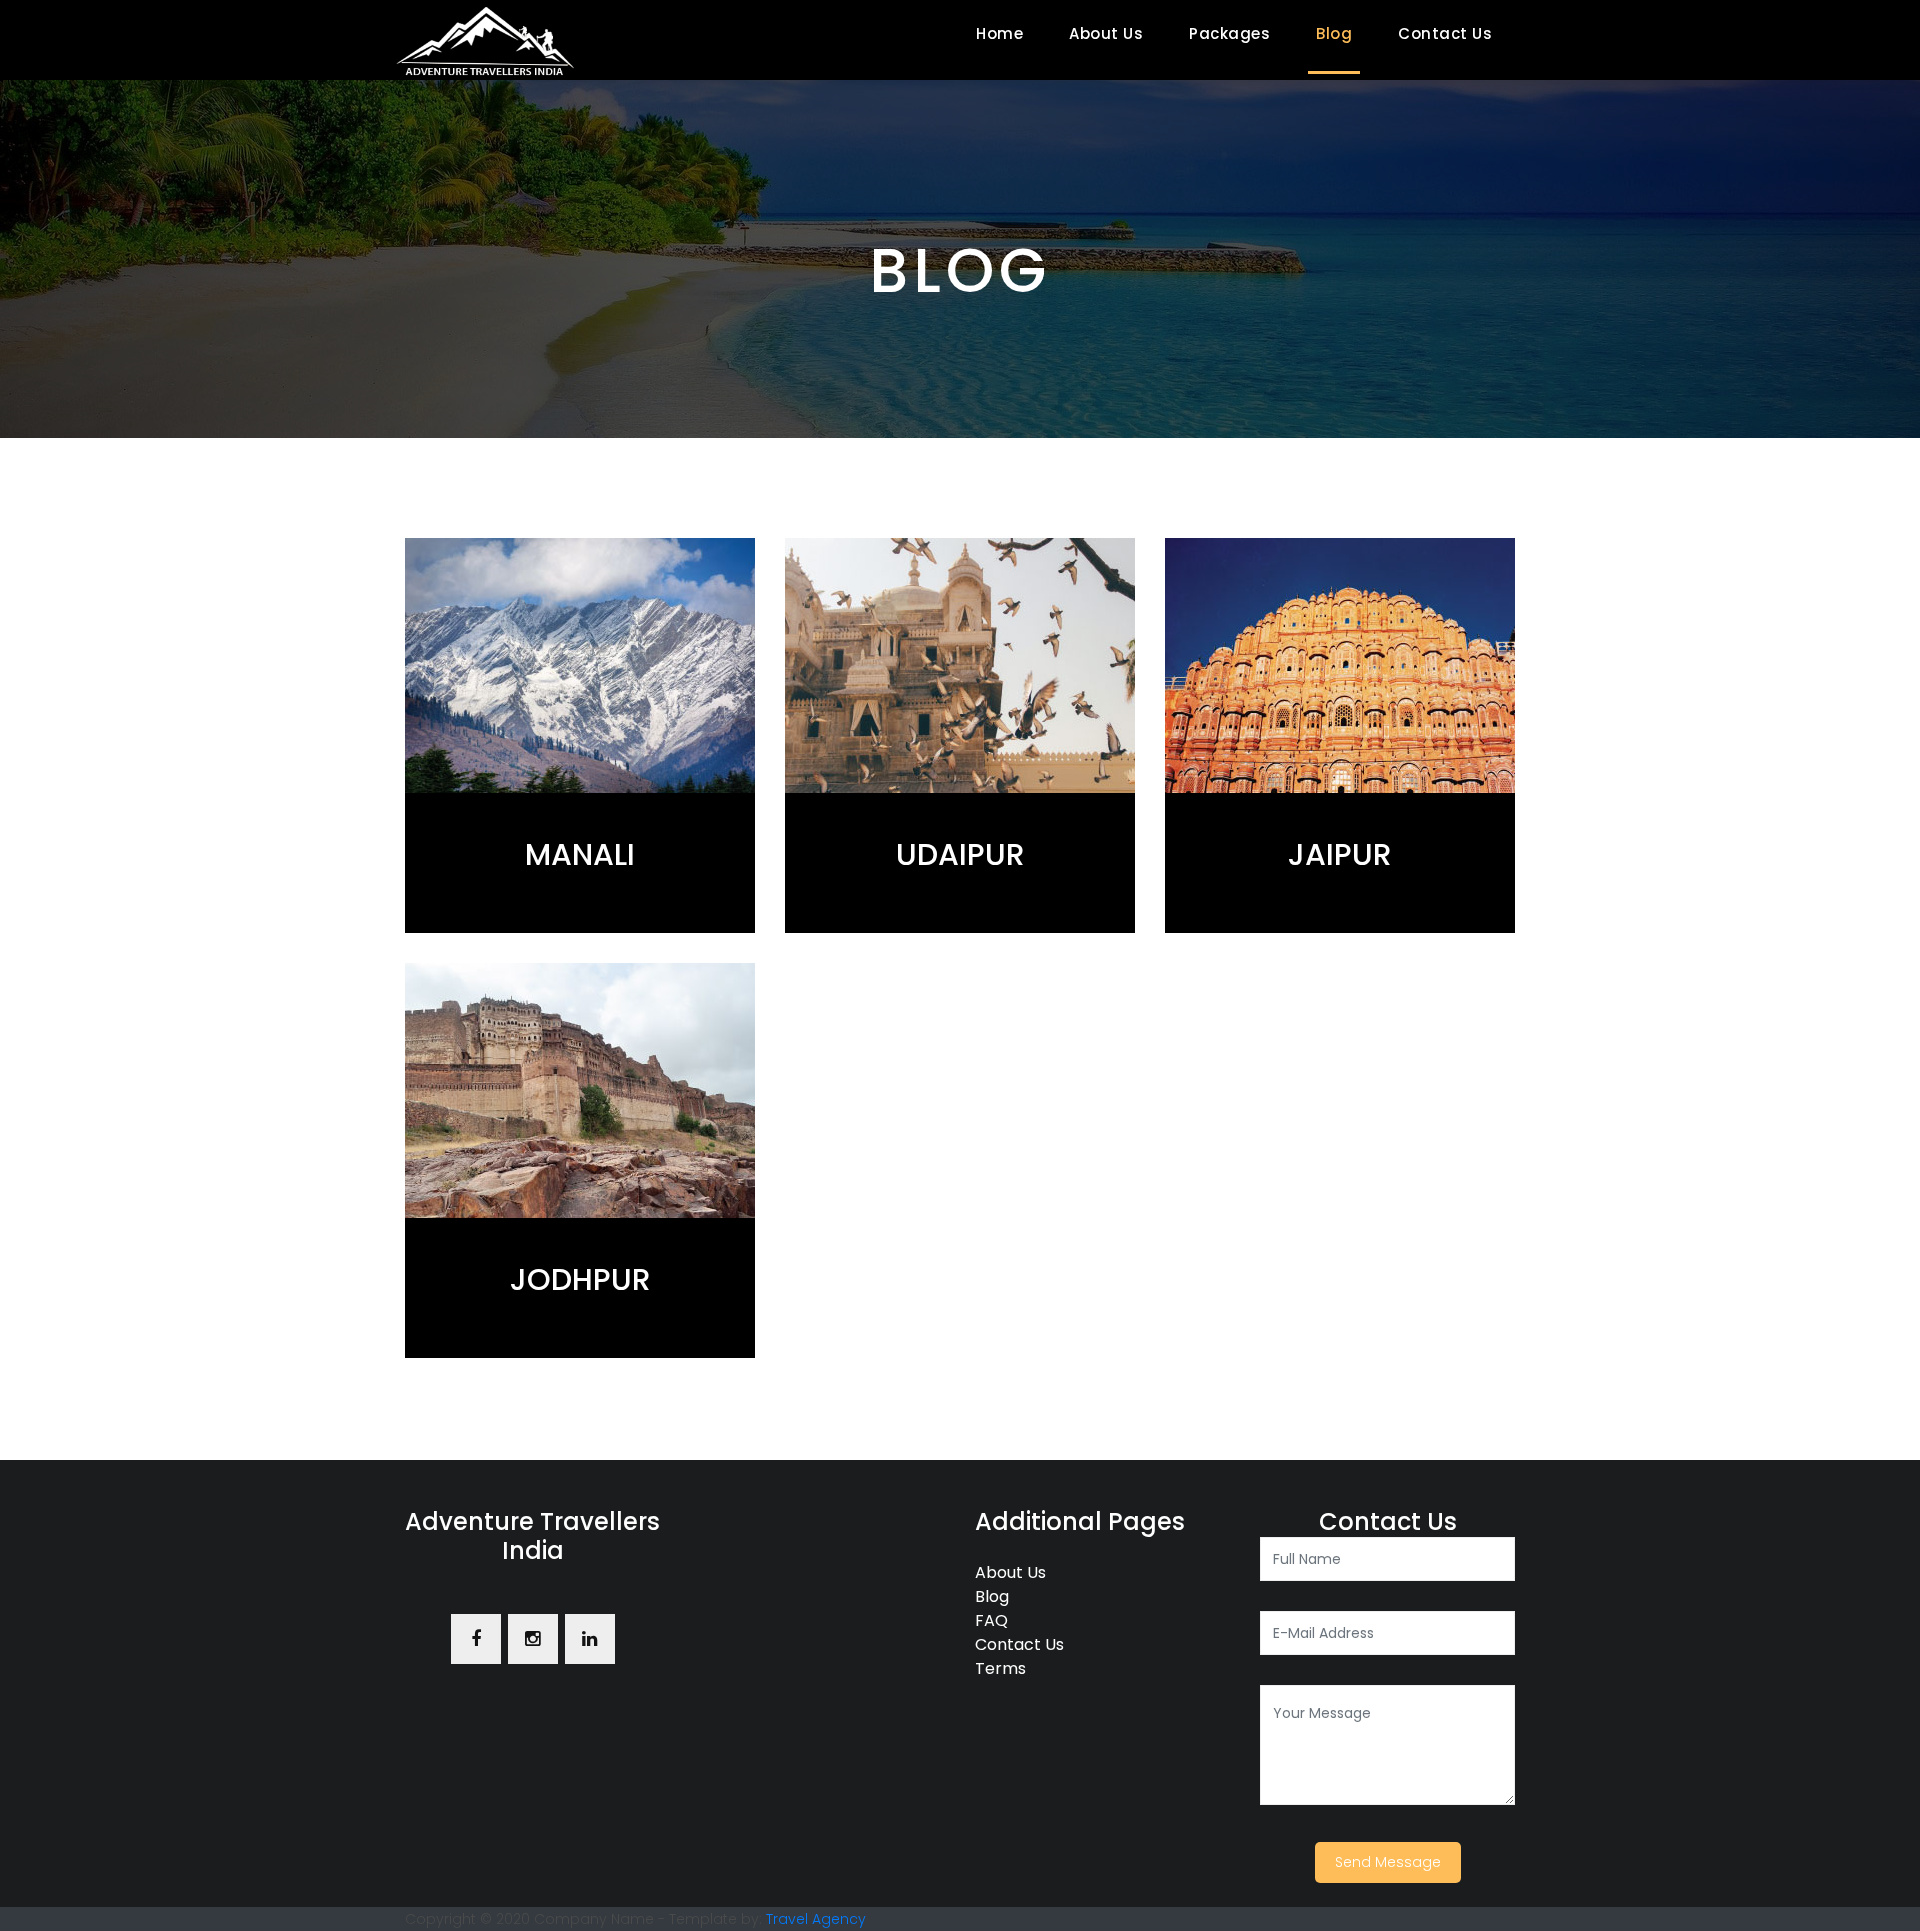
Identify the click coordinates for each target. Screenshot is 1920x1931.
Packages (1229, 33)
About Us (1106, 33)
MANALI (580, 854)
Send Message (1388, 1862)
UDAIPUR (960, 854)
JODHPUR (580, 1279)
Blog (1334, 33)
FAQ (991, 1620)
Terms (1000, 1668)
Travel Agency (816, 1919)
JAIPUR (1340, 854)
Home (1003, 33)
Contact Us (1445, 33)
